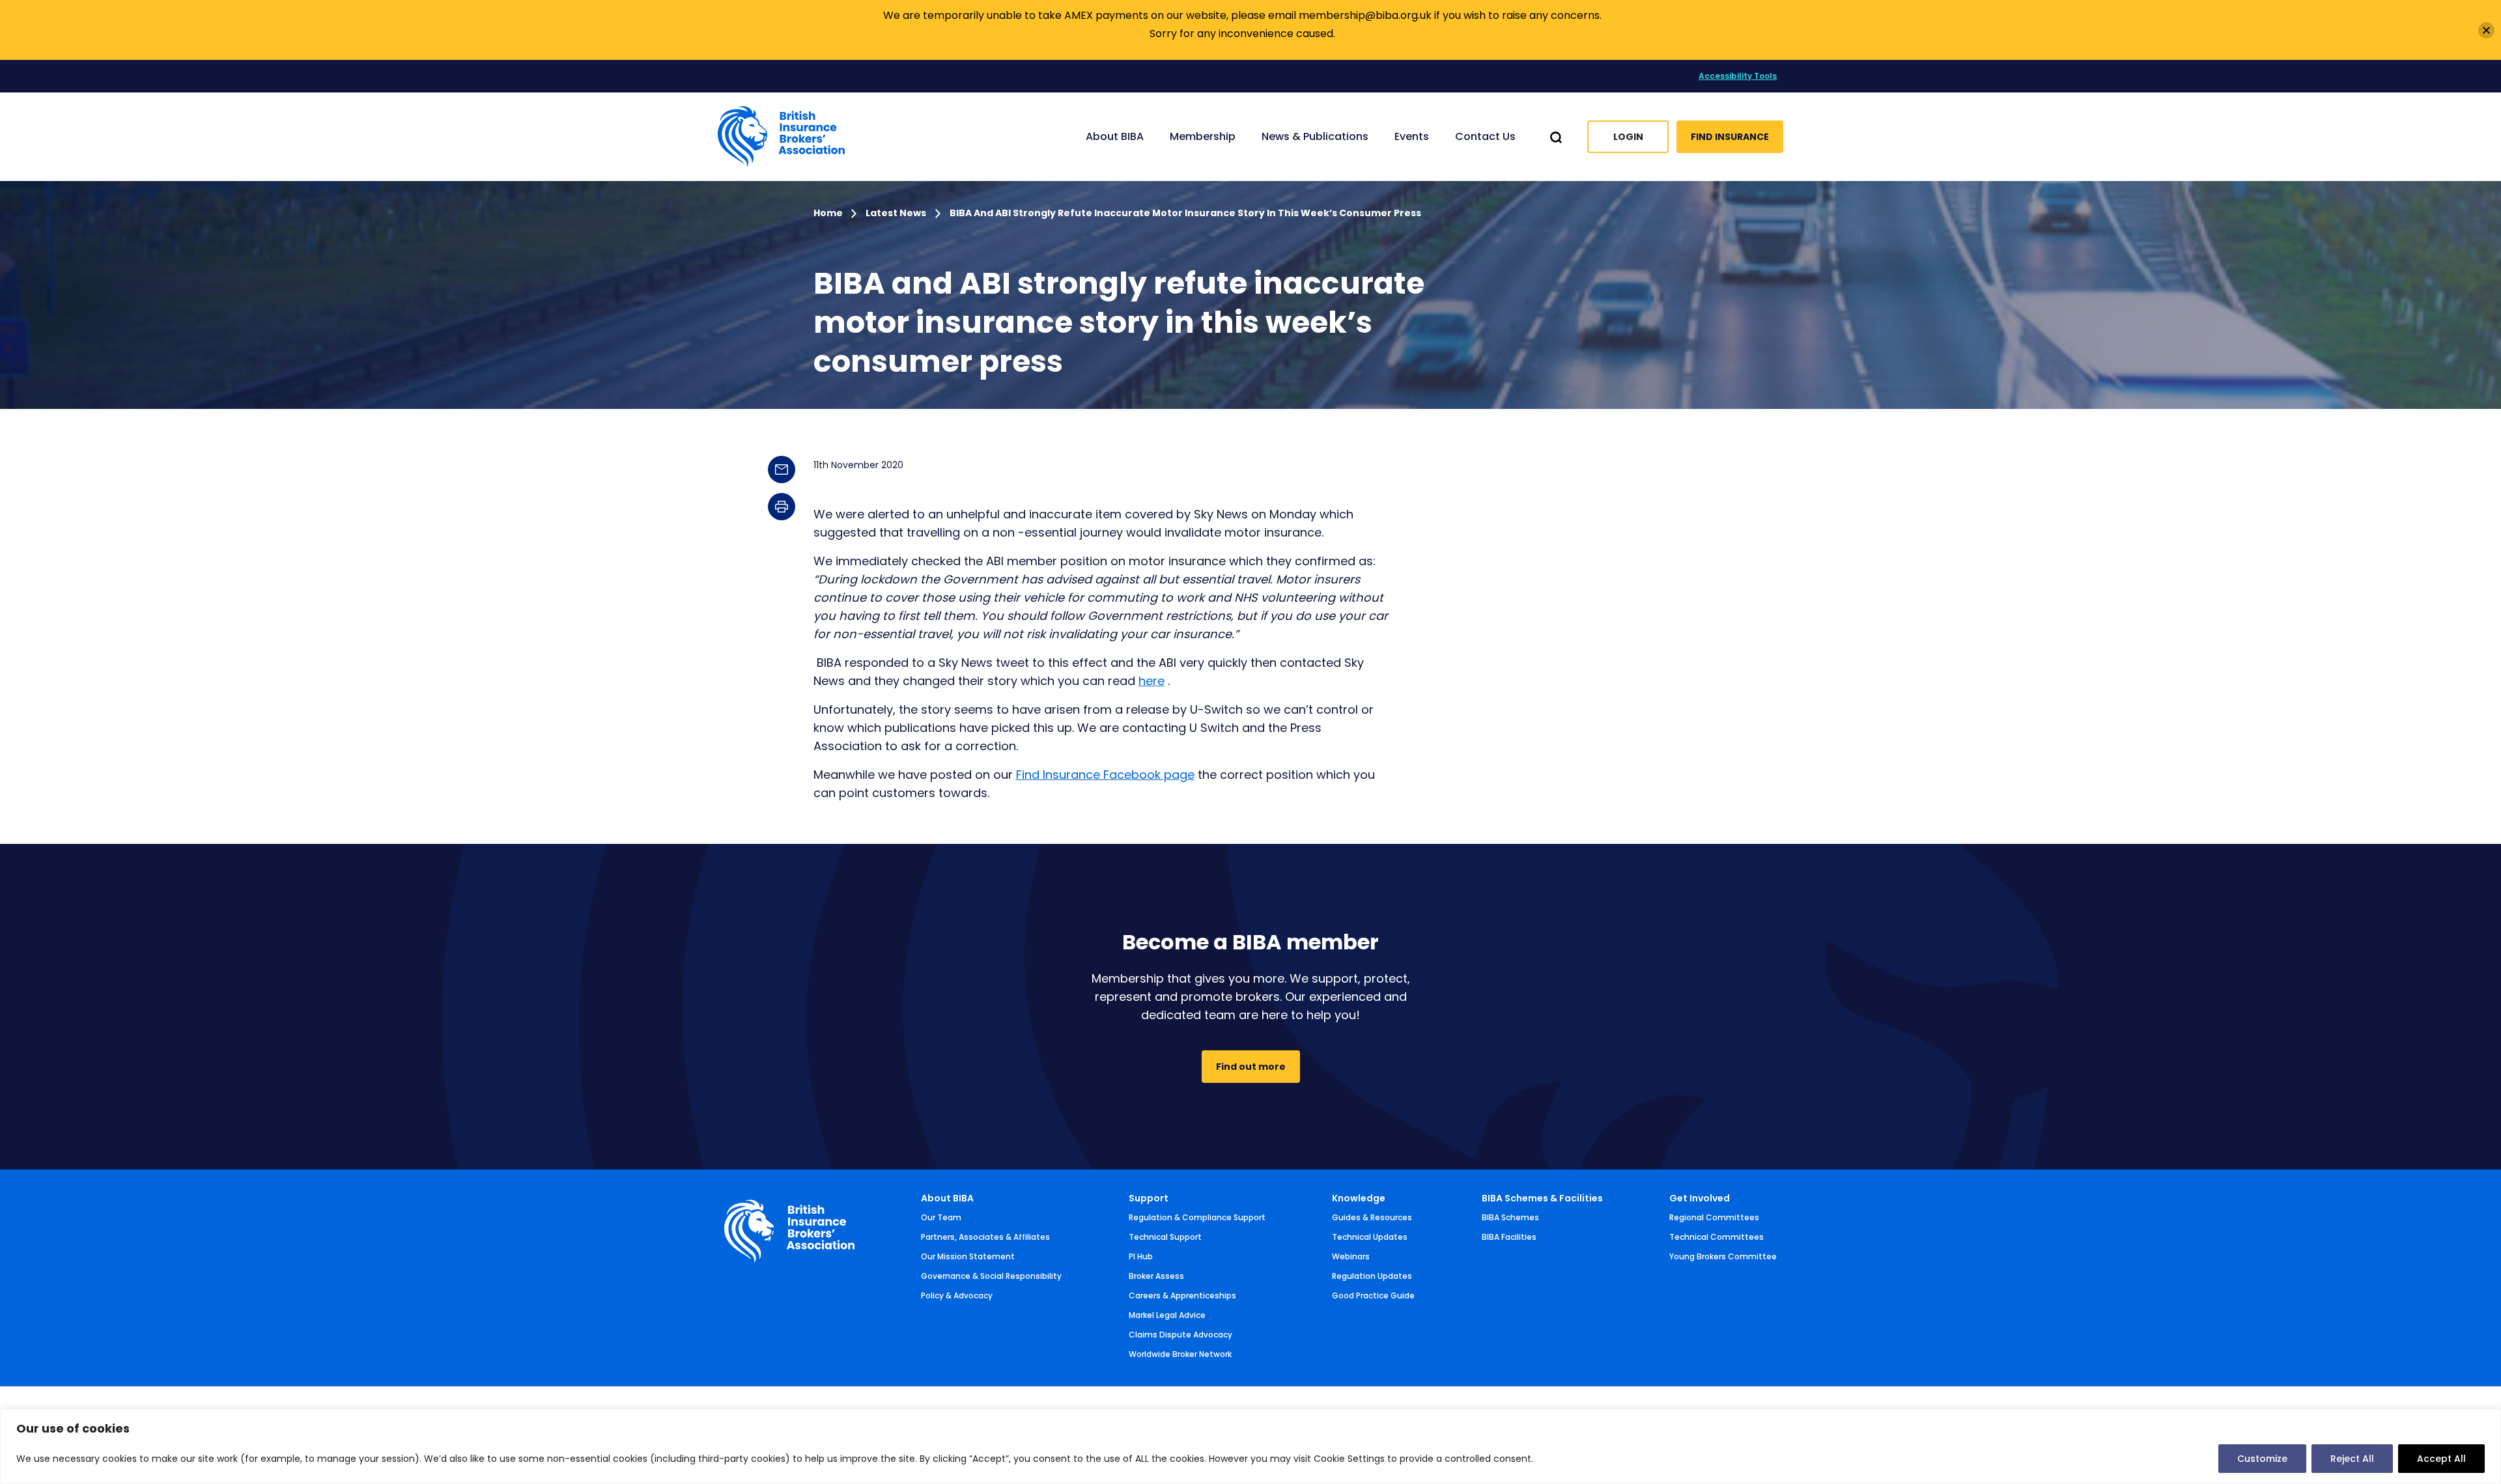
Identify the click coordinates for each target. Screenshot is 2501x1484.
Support (1149, 1198)
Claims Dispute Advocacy (1180, 1335)
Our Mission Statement (968, 1256)
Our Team (941, 1217)
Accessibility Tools (1738, 76)
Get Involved (1700, 1198)
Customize (2262, 1459)
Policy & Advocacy (957, 1295)
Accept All (2441, 1459)
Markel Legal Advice (1167, 1315)
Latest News (896, 213)
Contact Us (1485, 136)
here (1152, 681)
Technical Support (1165, 1237)
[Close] (2486, 30)
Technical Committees (1717, 1237)
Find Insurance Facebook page (1105, 775)
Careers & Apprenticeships (1182, 1295)
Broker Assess (1156, 1276)
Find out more (1251, 1067)
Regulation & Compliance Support (1197, 1217)
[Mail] (782, 469)
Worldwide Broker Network (1180, 1354)
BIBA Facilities (1509, 1237)
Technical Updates (1370, 1237)
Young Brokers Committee (1723, 1256)
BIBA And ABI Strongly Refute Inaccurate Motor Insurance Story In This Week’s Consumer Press (1185, 213)
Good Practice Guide (1373, 1295)
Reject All (2352, 1459)
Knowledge (1359, 1198)
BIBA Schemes (1510, 1217)
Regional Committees (1714, 1217)
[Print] (782, 507)
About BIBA (947, 1198)
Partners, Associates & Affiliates (985, 1237)
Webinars (1351, 1256)
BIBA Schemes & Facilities (1542, 1198)
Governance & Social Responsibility (991, 1276)
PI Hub (1141, 1256)
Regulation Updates (1372, 1276)
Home (829, 213)
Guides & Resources (1372, 1217)
